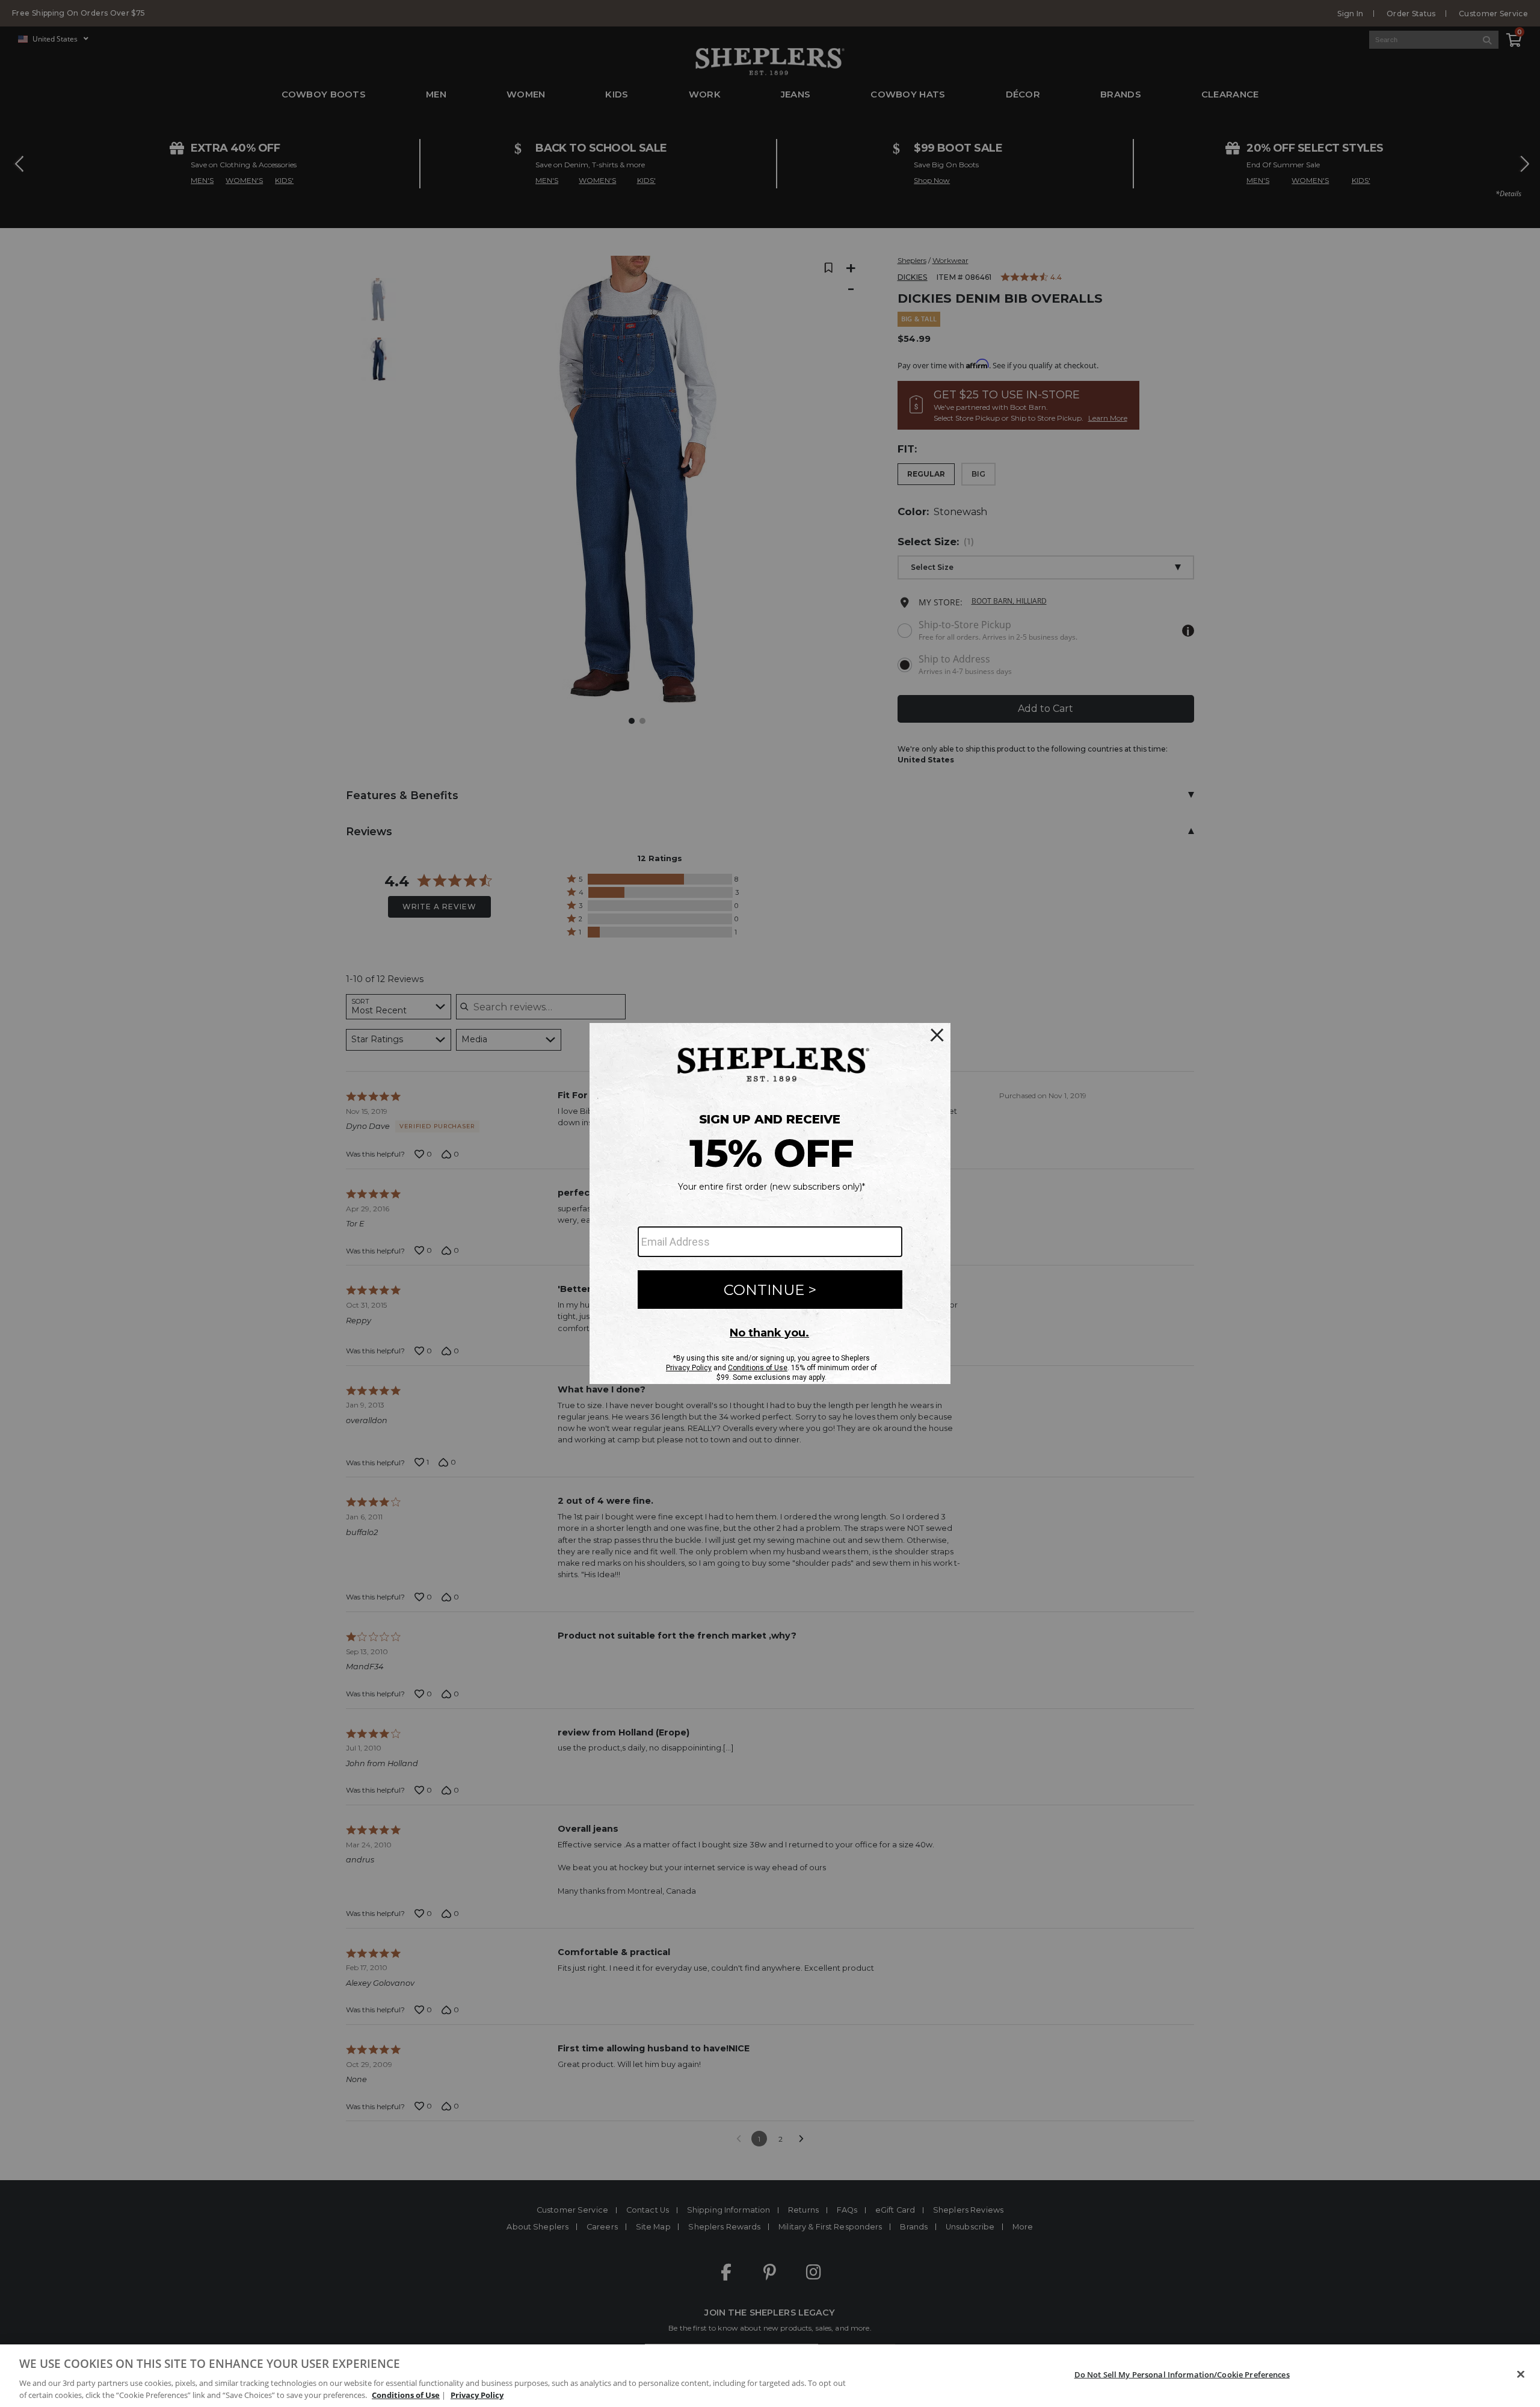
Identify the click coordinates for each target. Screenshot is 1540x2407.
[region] (770, 2376)
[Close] (1521, 2375)
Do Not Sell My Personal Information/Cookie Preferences (1182, 2375)
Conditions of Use (406, 2394)
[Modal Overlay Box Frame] (770, 1203)
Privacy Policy (477, 2394)
